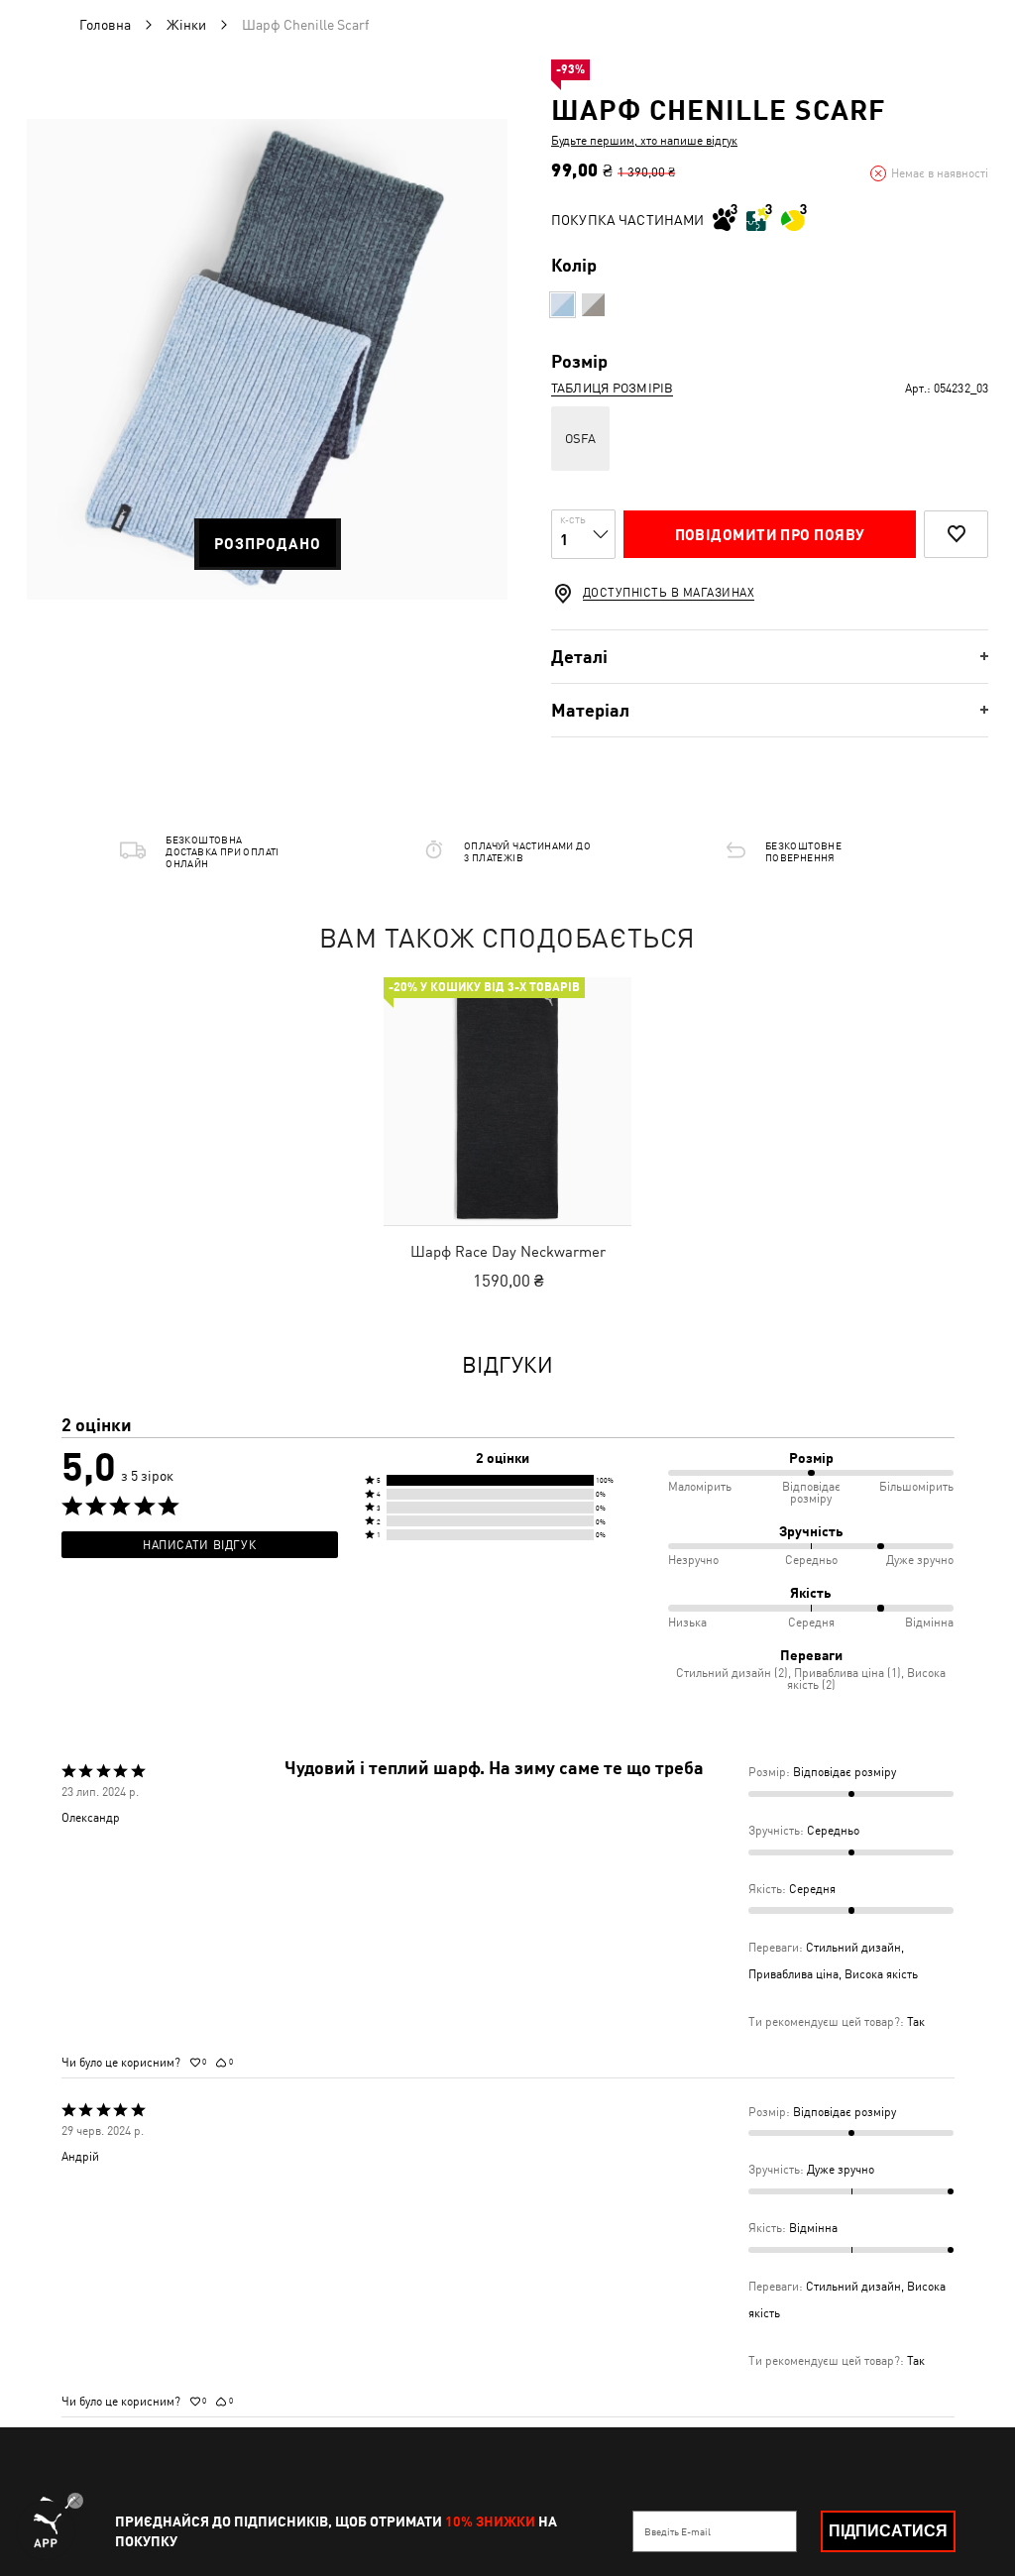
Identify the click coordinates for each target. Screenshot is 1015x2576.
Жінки (186, 25)
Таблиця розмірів (612, 388)
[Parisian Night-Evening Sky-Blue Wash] (563, 305)
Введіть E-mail (677, 2531)
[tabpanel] (267, 359)
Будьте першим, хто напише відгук (644, 141)
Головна (105, 25)
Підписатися (888, 2531)
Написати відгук (199, 1545)
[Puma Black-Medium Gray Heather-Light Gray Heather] (593, 305)
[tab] (770, 657)
